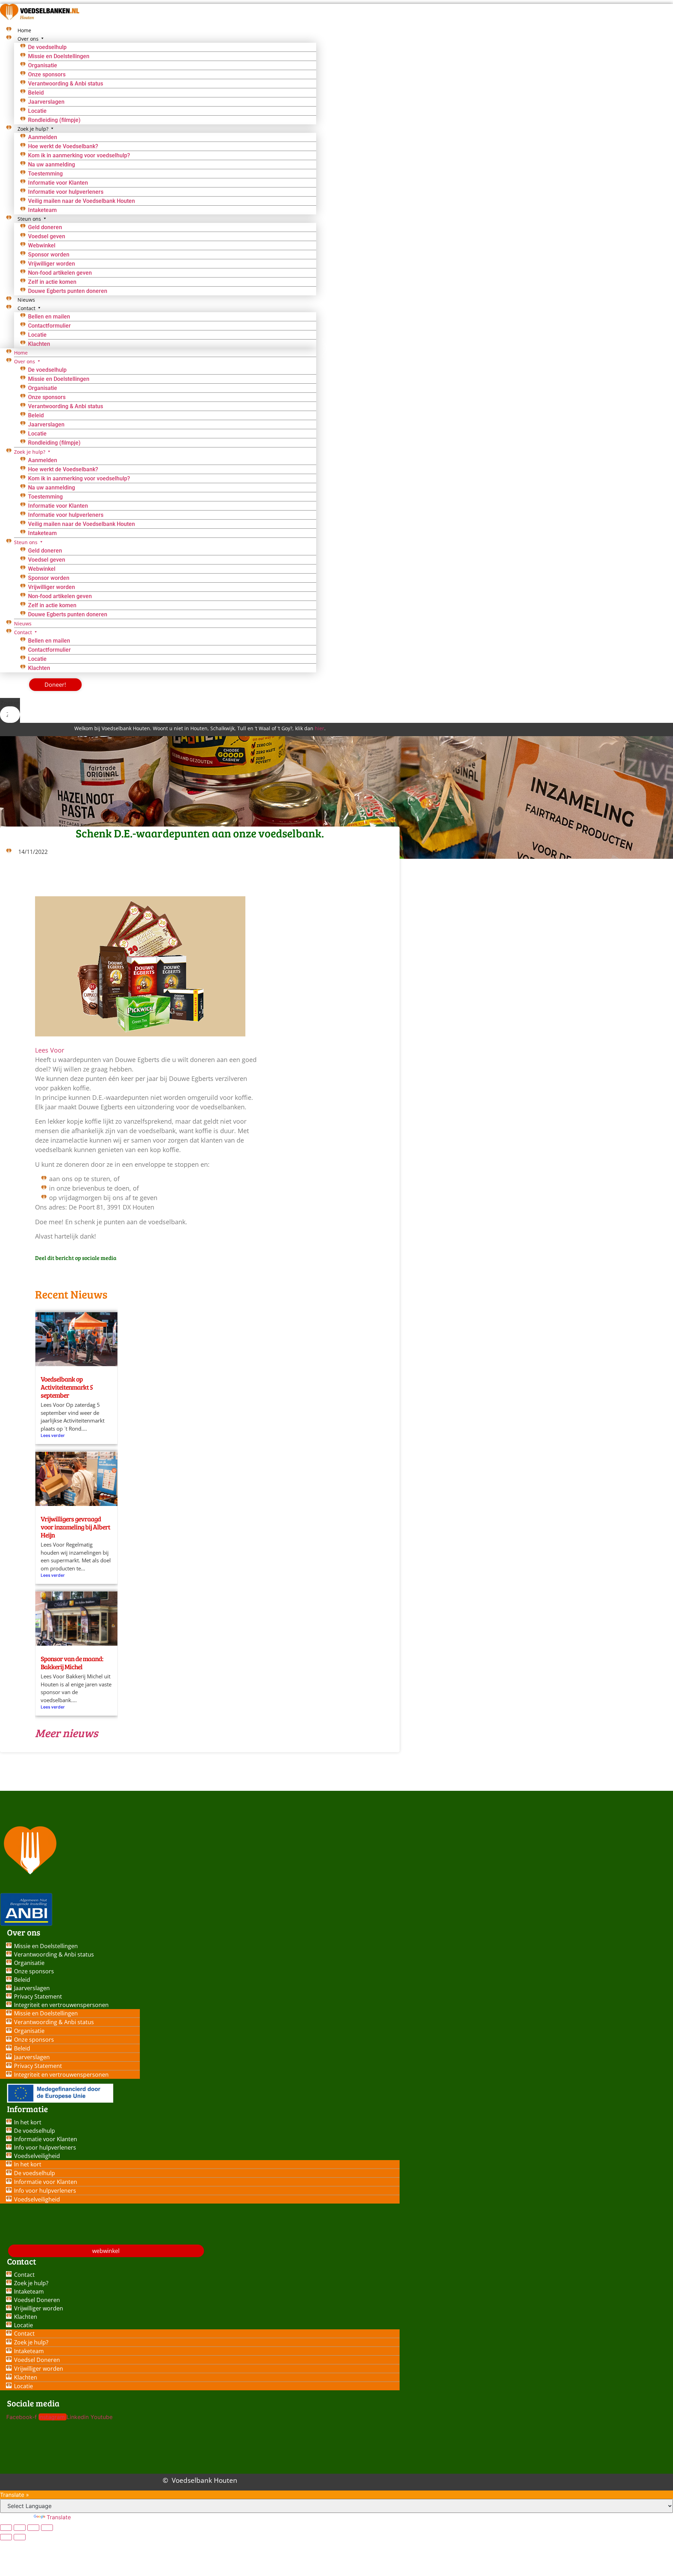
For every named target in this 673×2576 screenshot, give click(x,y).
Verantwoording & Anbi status (66, 84)
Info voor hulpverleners (45, 2147)
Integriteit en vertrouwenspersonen (61, 2005)
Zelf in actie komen (52, 282)
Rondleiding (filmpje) (54, 443)
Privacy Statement (38, 1996)
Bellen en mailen (49, 317)
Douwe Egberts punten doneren (68, 291)
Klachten (39, 344)
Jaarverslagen (46, 102)
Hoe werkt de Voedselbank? (63, 146)
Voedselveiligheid (37, 2156)
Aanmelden (43, 137)
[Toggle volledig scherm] (20, 2528)
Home (21, 353)
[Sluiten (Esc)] (47, 2528)
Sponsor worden (49, 255)
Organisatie (43, 65)
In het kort (28, 2122)
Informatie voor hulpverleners (66, 192)
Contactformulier (49, 326)
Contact (24, 2275)
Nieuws (23, 624)
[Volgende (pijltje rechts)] (20, 2537)
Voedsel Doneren (37, 2300)
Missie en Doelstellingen (59, 56)
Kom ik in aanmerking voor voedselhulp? (79, 155)
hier (319, 728)
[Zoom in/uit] (6, 2528)
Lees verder (53, 1435)
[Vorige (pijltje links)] (6, 2537)
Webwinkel (42, 245)
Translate (59, 2517)
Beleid (36, 93)
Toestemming (45, 174)
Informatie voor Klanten (58, 183)
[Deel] (33, 2528)
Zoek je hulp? (31, 2283)
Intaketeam (42, 533)
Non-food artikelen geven (60, 273)
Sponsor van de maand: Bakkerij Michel (72, 1662)
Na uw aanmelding (52, 165)
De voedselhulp (47, 47)
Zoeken (10, 703)
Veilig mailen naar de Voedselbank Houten (81, 201)
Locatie (37, 111)
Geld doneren (45, 227)
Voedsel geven (47, 236)
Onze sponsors (47, 74)
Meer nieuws (66, 1733)
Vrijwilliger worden (52, 264)
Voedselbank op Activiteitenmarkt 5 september (67, 1387)
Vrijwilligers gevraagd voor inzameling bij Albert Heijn (75, 1527)
